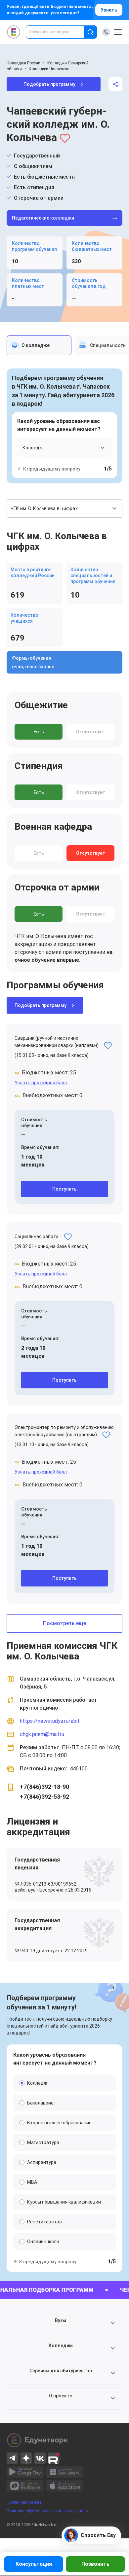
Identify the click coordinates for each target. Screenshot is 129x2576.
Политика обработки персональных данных (47, 2511)
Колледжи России (23, 63)
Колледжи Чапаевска (49, 69)
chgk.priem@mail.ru (42, 1734)
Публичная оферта (24, 2502)
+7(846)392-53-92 (44, 1797)
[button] (64, 2323)
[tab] (39, 345)
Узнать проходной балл (41, 1083)
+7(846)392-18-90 (44, 1787)
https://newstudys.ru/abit (50, 1721)
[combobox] (59, 32)
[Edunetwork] (14, 32)
